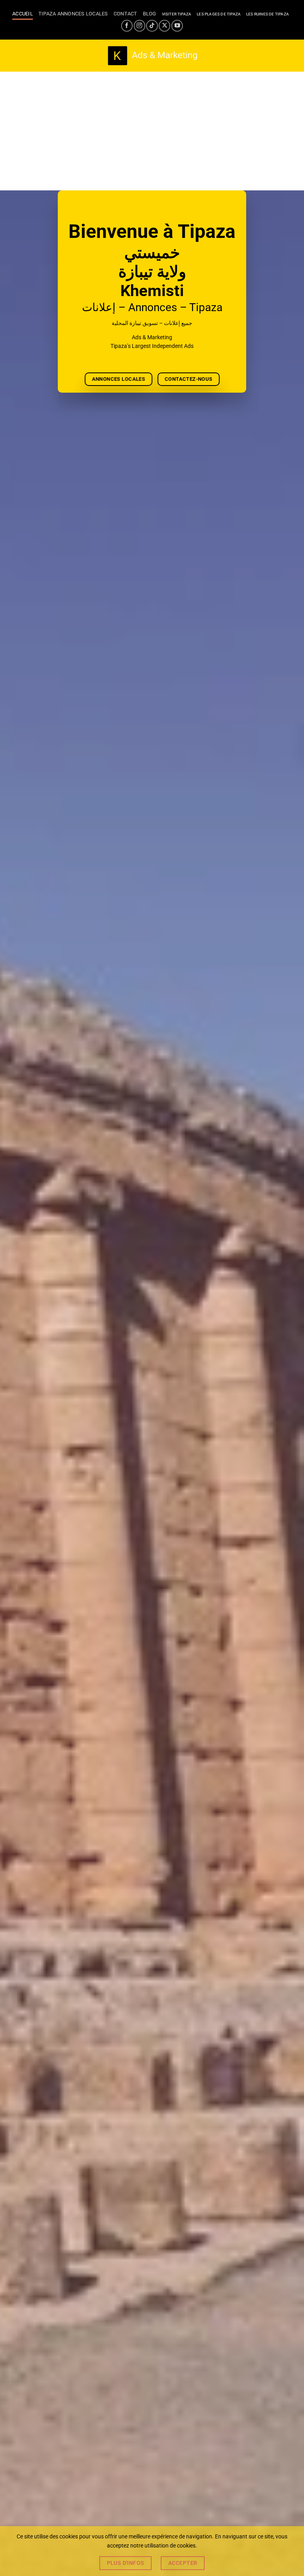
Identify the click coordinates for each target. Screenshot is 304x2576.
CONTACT (125, 14)
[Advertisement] (152, 131)
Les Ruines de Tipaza (268, 14)
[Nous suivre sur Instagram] (140, 26)
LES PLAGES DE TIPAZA (219, 14)
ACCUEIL (23, 14)
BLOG (150, 14)
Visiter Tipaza (177, 14)
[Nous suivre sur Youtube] (177, 26)
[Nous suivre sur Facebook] (127, 26)
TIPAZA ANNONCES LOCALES (73, 14)
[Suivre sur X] (164, 26)
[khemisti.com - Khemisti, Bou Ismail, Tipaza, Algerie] (152, 56)
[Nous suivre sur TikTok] (152, 26)
